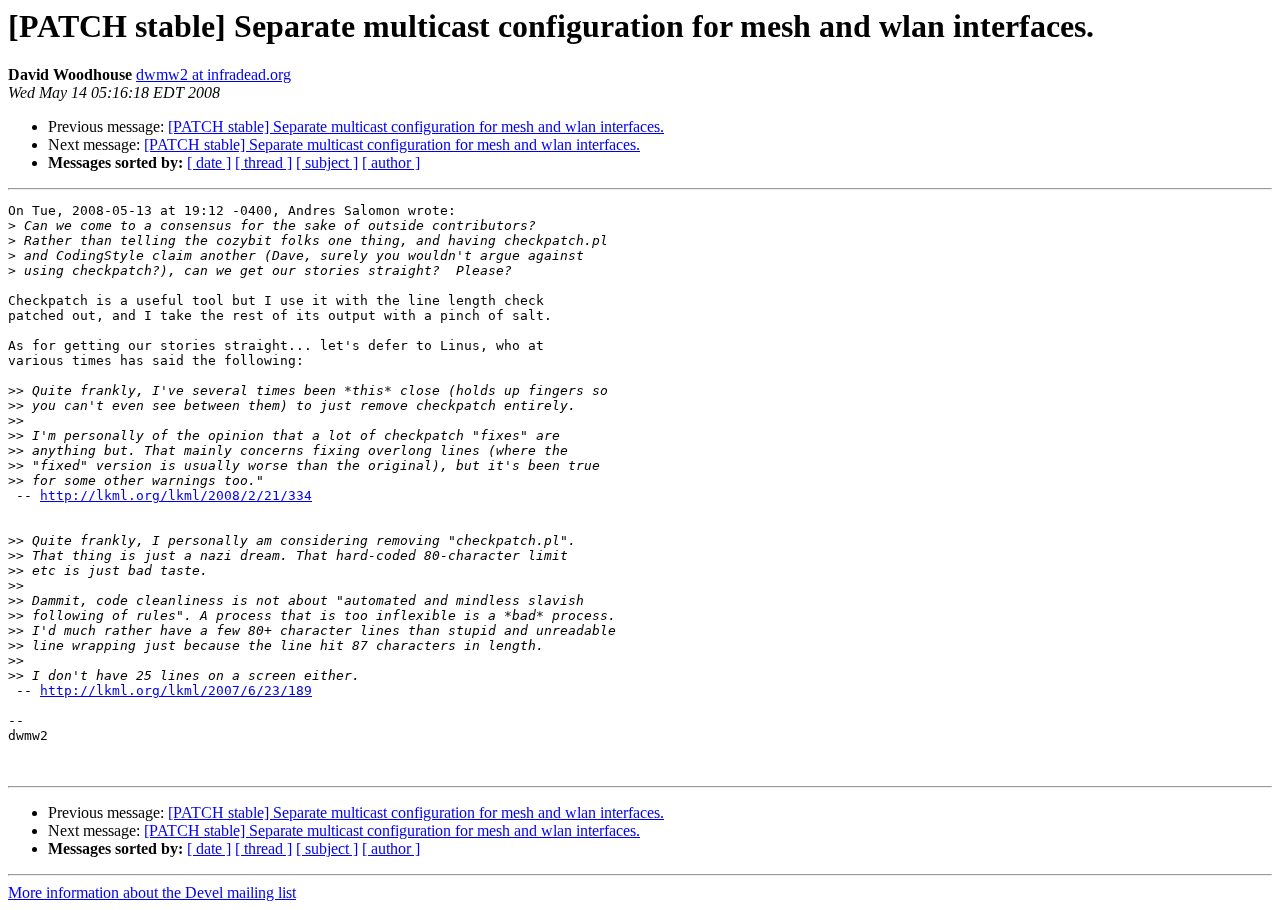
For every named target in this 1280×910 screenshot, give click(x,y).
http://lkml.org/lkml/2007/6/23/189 (176, 690)
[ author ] (391, 162)
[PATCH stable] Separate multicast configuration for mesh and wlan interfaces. (416, 126)
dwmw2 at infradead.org (213, 74)
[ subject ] (327, 162)
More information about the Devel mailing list (152, 892)
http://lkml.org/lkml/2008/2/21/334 (176, 495)
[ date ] (209, 162)
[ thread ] (263, 162)
